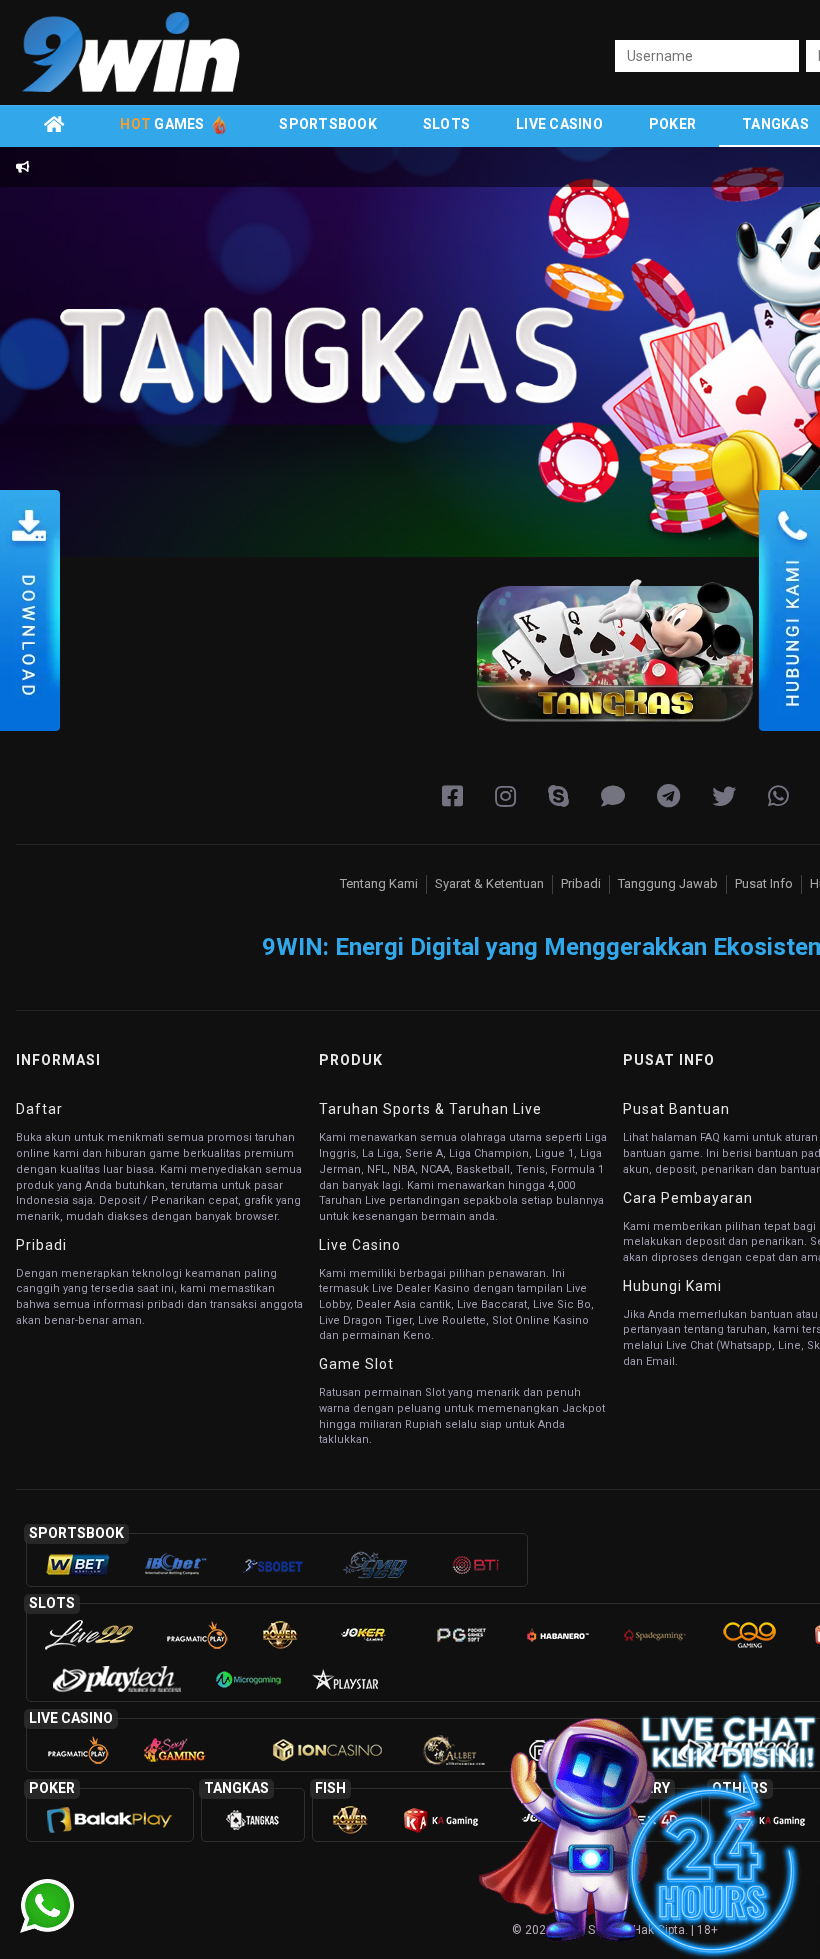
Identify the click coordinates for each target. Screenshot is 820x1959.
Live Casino (559, 124)
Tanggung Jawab (668, 883)
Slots (446, 124)
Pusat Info (764, 883)
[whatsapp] (778, 797)
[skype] (558, 797)
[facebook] (452, 797)
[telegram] (668, 797)
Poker (672, 124)
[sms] (613, 797)
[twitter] (724, 797)
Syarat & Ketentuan (489, 883)
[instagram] (505, 797)
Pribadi (581, 883)
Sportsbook (328, 124)
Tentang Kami (379, 883)
